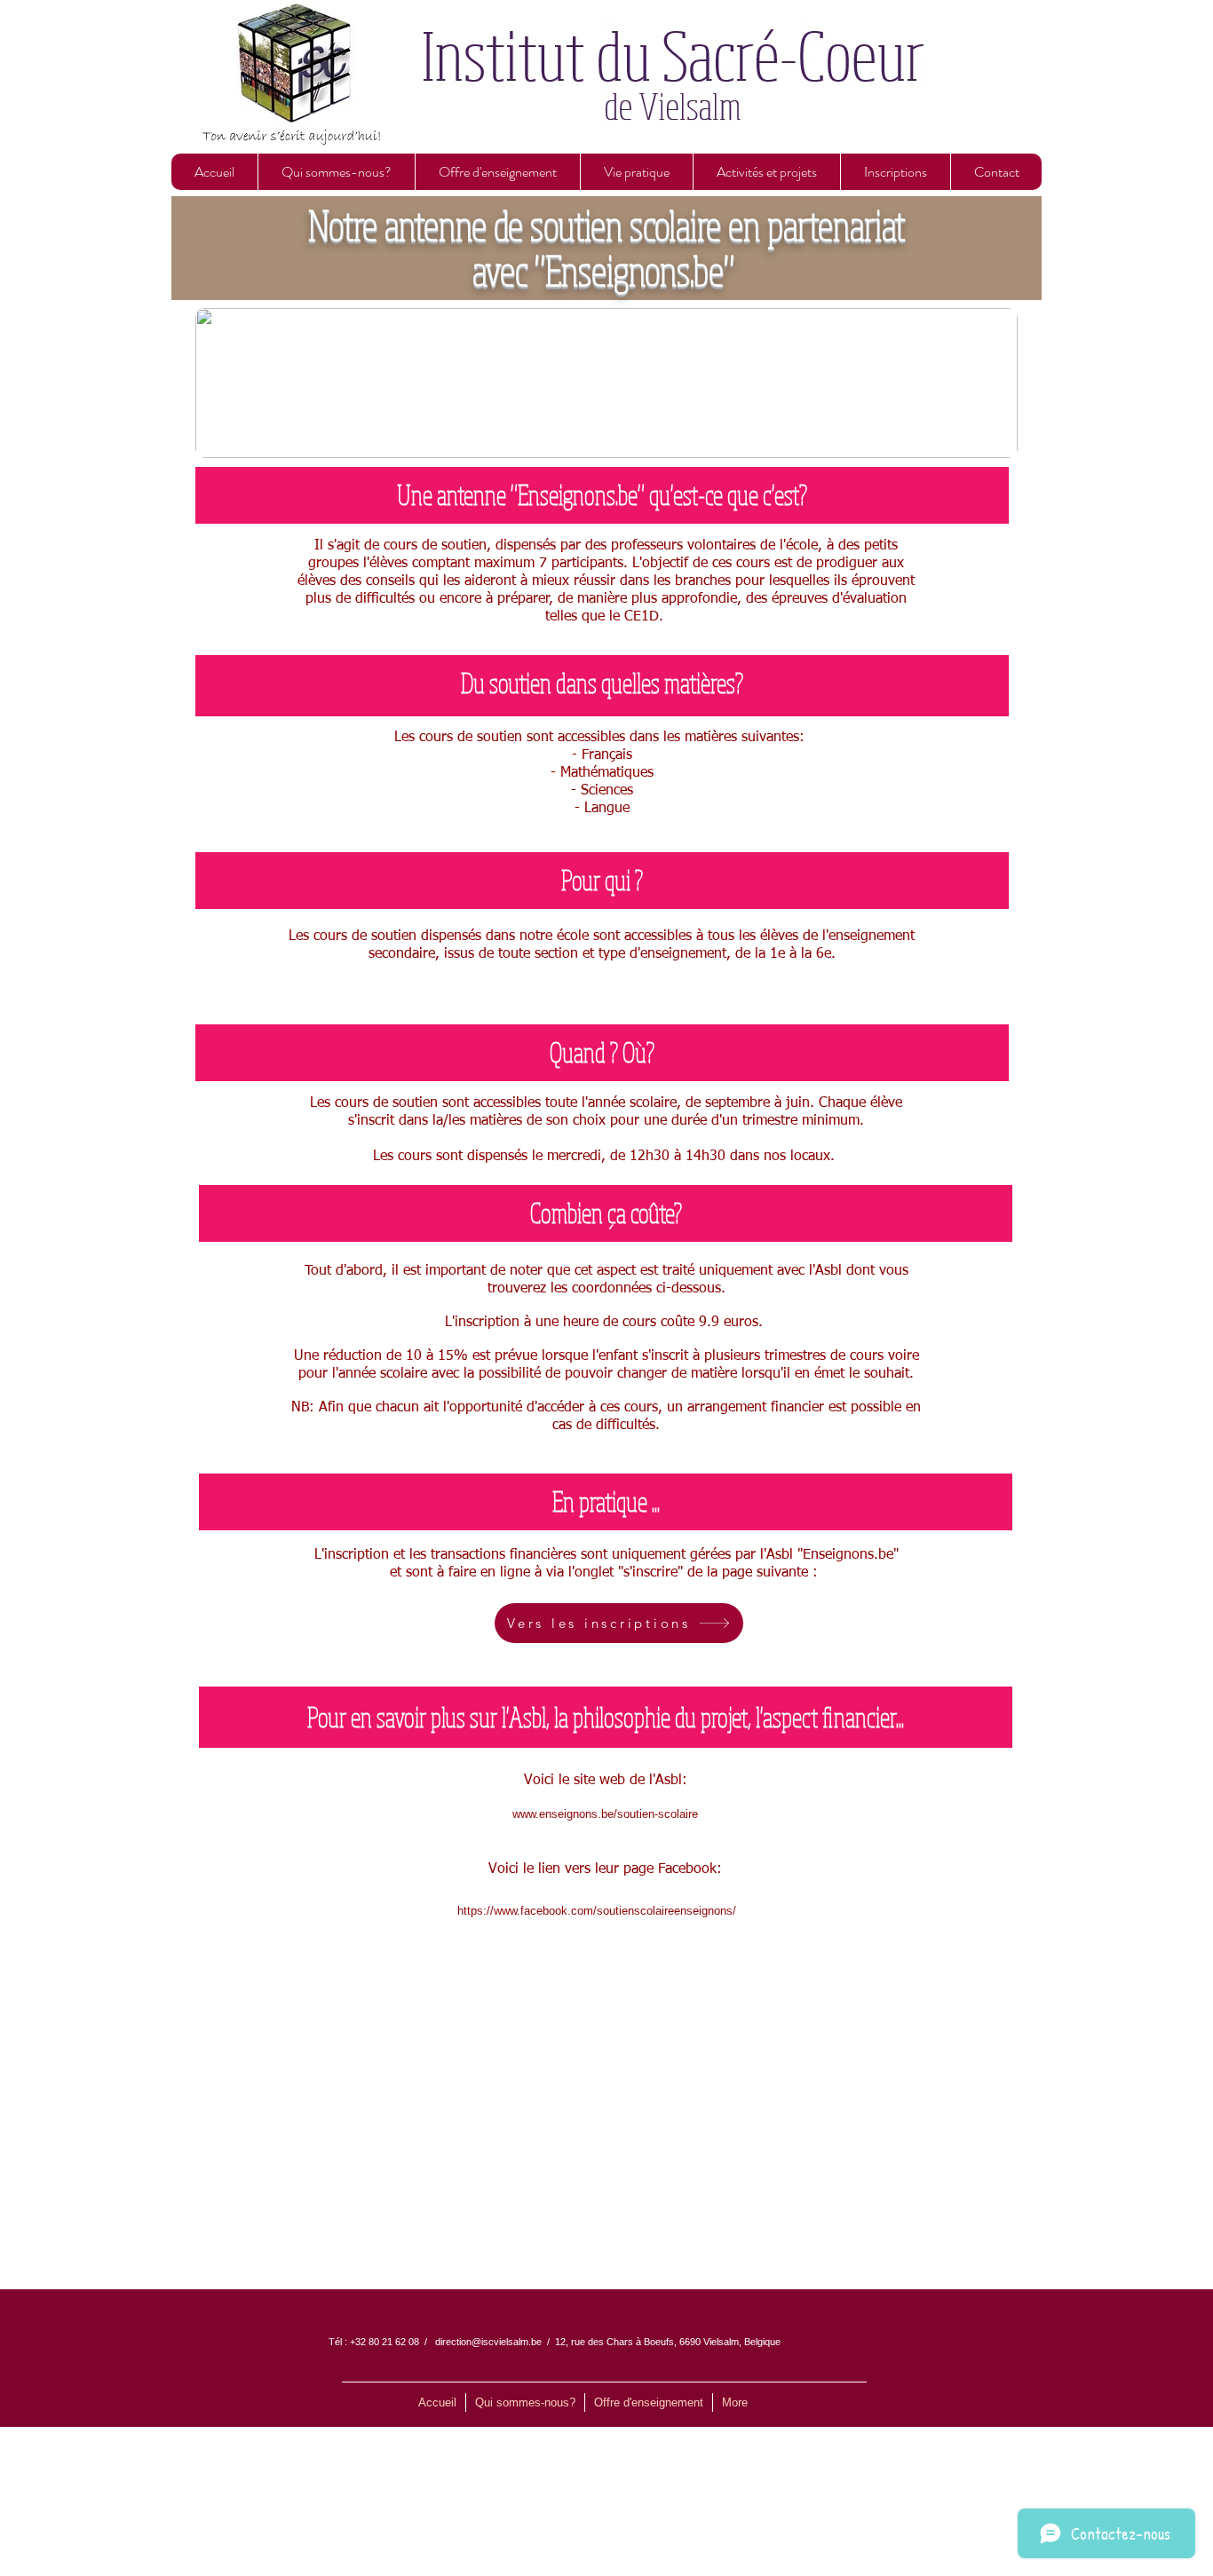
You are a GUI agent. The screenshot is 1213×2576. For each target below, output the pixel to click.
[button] (336, 172)
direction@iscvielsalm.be (488, 2342)
